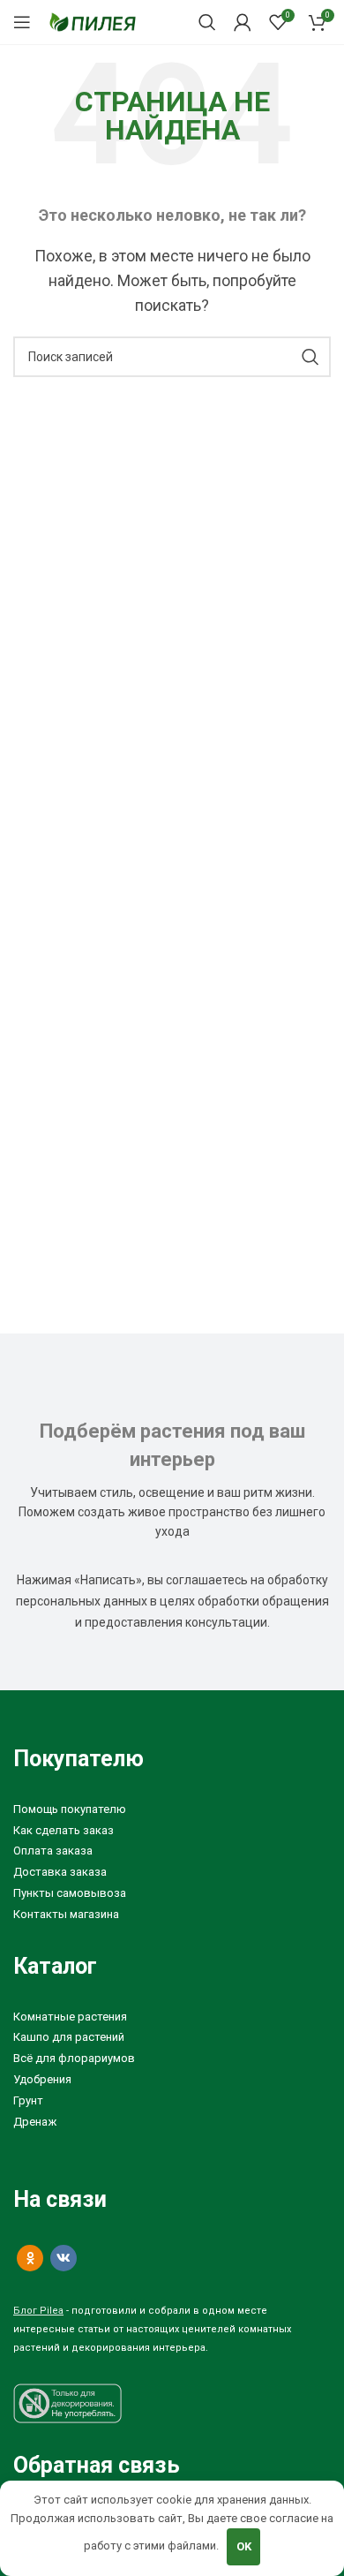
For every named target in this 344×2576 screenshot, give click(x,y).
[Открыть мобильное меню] (22, 22)
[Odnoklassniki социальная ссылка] (30, 2258)
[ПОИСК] (310, 357)
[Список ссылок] (172, 1810)
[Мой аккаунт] (243, 22)
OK (244, 2546)
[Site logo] (93, 21)
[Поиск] (207, 22)
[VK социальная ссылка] (64, 2258)
